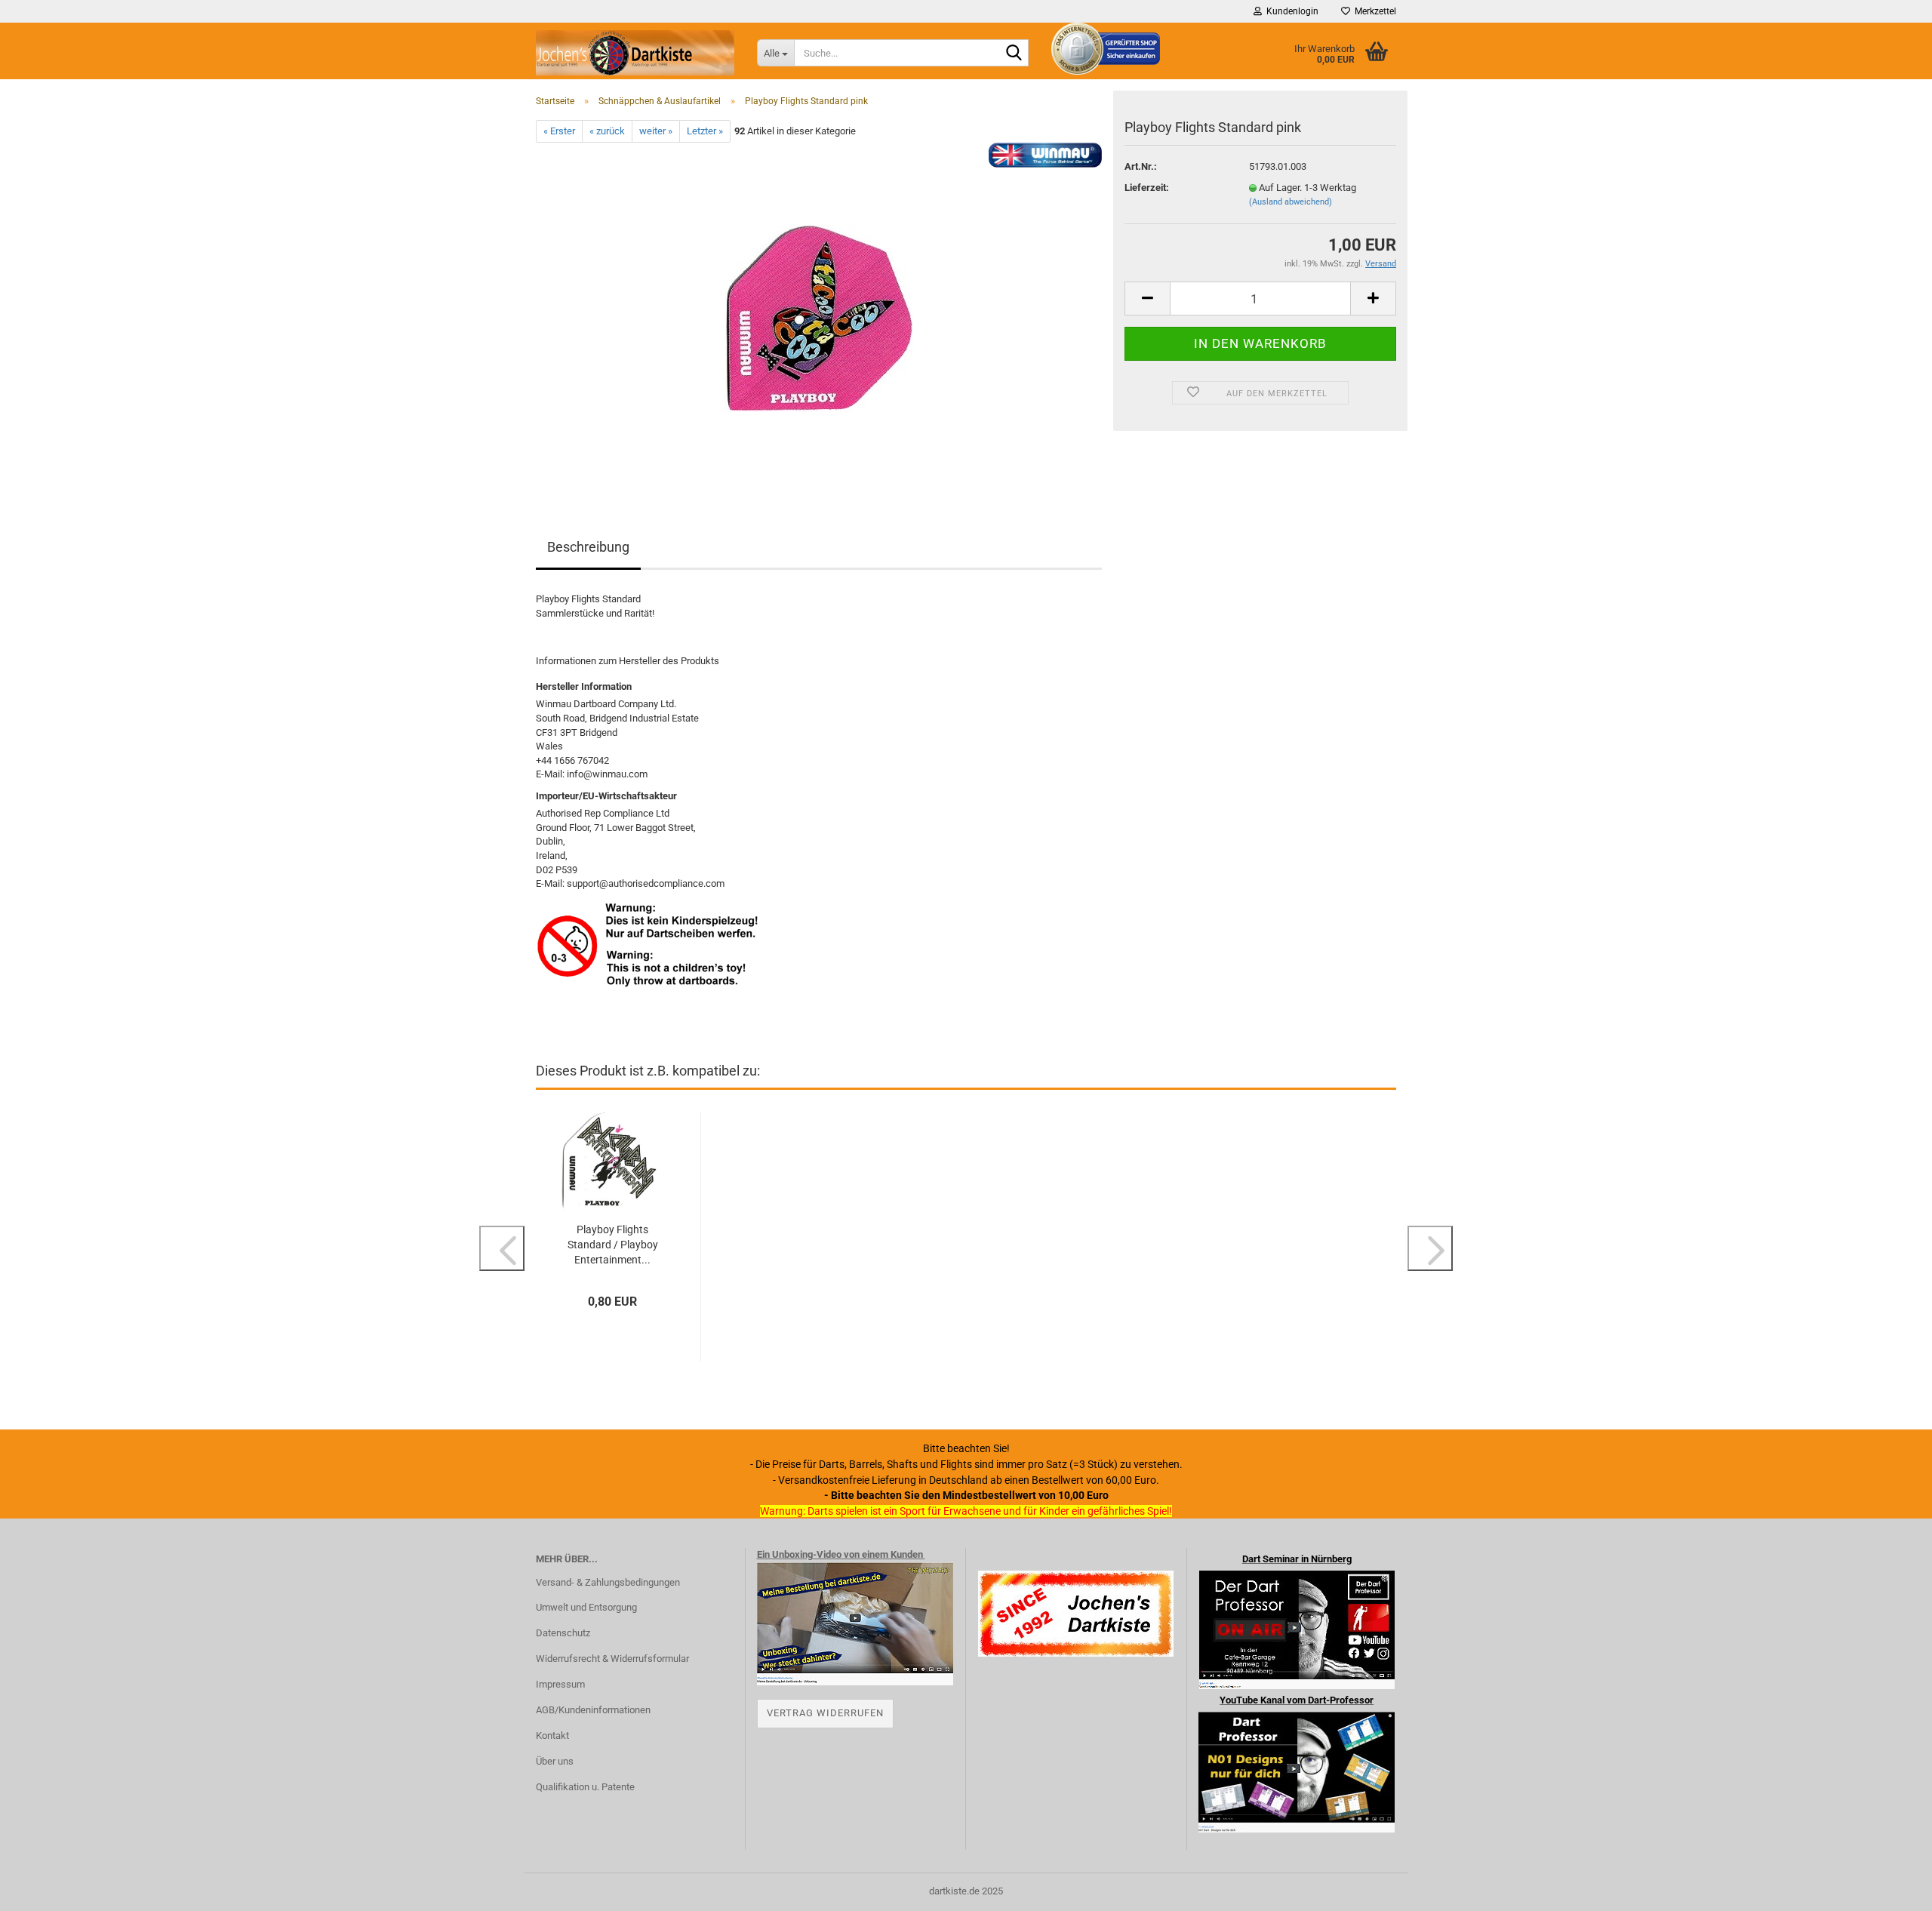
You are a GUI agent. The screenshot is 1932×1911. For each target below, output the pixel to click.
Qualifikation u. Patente (585, 1787)
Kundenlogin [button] (1290, 11)
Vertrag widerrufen (825, 1713)
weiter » (656, 131)
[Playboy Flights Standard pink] (819, 312)
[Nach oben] (1890, 1888)
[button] (1147, 298)
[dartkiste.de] (635, 53)
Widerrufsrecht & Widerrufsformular (612, 1659)
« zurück (607, 131)
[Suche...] (1014, 54)
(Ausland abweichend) (1291, 202)
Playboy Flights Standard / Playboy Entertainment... (613, 1245)
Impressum (560, 1684)
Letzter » (705, 131)
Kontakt (552, 1736)
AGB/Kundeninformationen (593, 1710)
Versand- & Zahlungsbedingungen (608, 1582)
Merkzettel (1373, 11)
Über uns (555, 1761)
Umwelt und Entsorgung (586, 1607)
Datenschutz (563, 1633)
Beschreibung (588, 547)
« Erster (559, 131)
